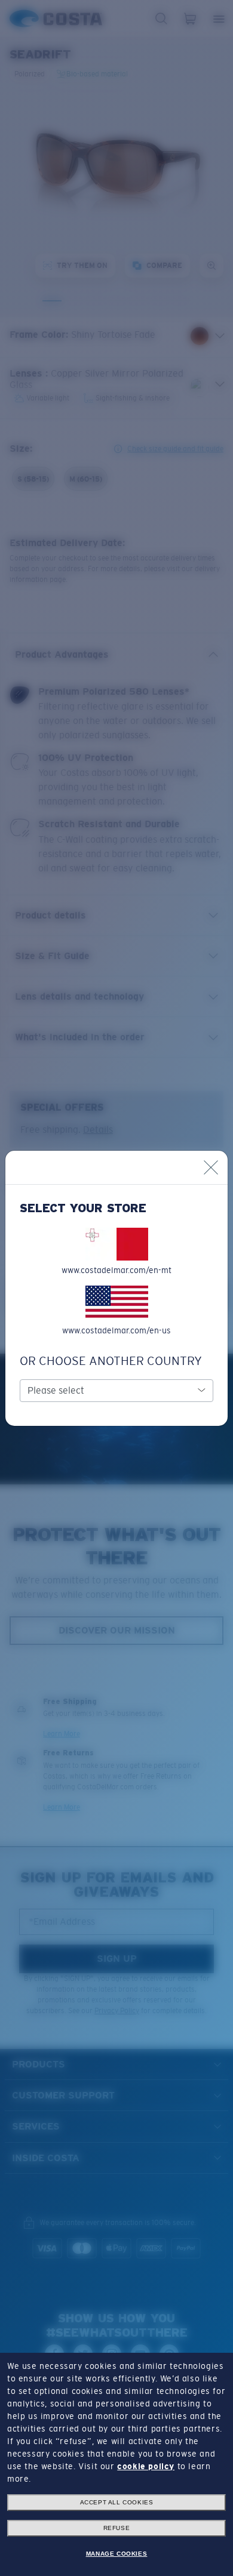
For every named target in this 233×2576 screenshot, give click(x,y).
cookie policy (146, 2466)
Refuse (117, 2528)
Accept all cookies (117, 2502)
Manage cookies (116, 2554)
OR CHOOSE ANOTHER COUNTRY (111, 1361)
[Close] (211, 1167)
